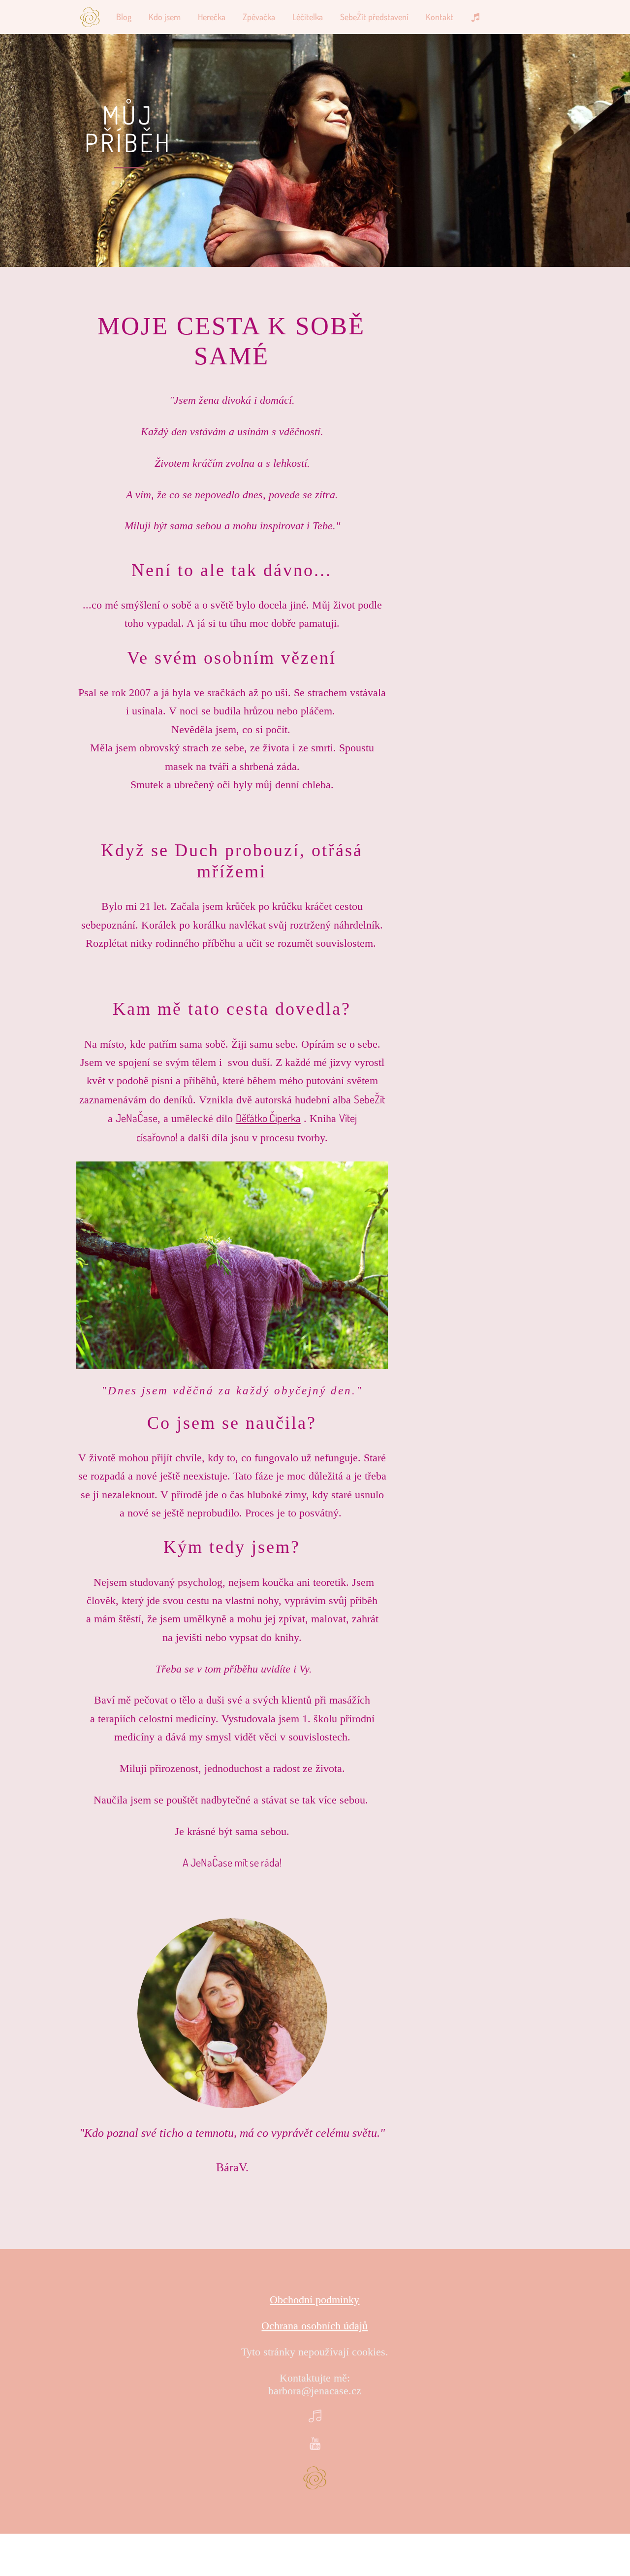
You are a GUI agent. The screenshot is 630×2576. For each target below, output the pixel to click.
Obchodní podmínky (315, 2300)
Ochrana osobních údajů (315, 2326)
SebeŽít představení (374, 17)
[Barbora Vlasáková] (90, 17)
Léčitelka (308, 17)
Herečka (212, 17)
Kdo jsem (165, 17)
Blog (124, 17)
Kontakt (440, 17)
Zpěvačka (259, 17)
